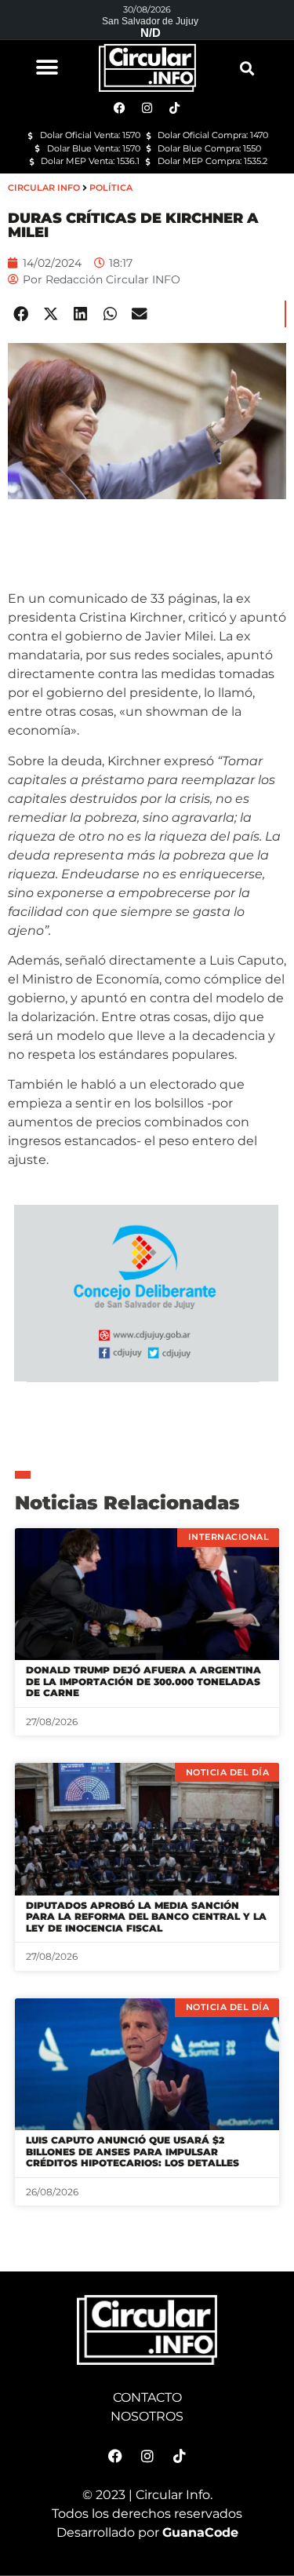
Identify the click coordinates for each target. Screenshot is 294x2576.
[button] (47, 67)
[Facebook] (115, 2456)
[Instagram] (147, 2456)
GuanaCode (200, 2532)
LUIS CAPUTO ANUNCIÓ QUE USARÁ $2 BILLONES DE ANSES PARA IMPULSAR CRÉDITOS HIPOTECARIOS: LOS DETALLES (132, 2151)
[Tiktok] (180, 2456)
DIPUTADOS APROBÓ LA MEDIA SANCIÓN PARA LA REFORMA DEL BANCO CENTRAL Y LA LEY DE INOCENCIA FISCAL (146, 1917)
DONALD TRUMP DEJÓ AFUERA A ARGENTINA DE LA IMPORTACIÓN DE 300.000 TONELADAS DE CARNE (143, 1681)
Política (111, 188)
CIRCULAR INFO (44, 188)
